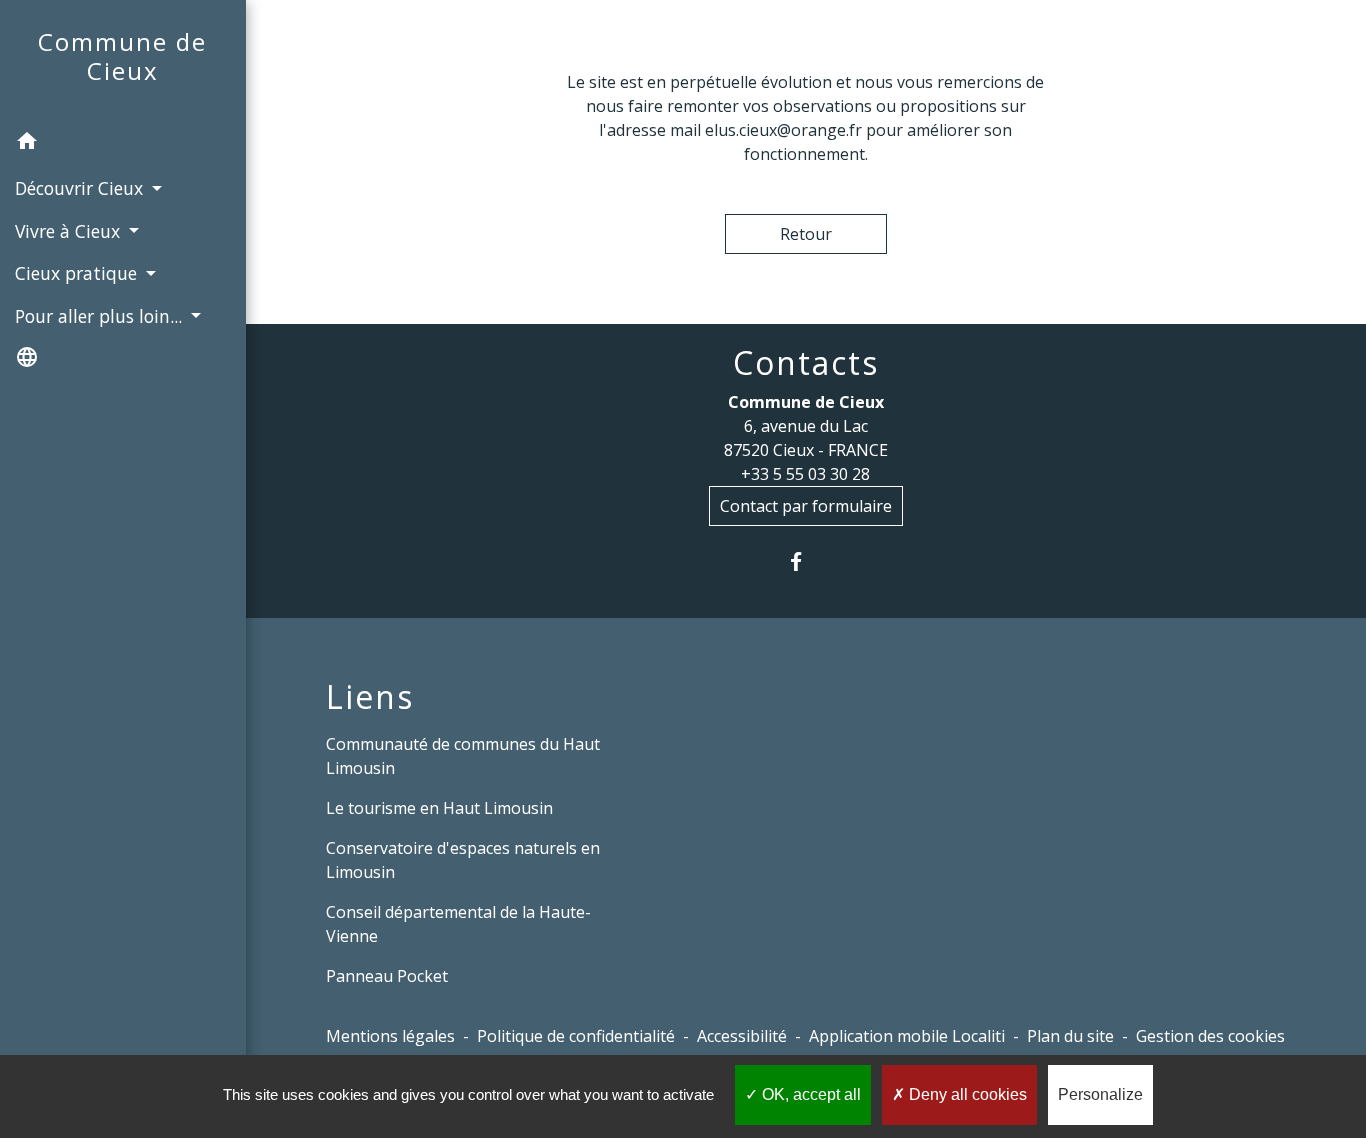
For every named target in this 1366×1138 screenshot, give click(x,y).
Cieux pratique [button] (78, 273)
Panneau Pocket (387, 976)
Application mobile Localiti (907, 1036)
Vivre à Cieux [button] (70, 231)
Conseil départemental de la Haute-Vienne (458, 924)
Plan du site (1070, 1036)
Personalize (1100, 1094)
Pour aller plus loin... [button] (101, 316)
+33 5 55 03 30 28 (805, 474)
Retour (806, 234)
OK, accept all (809, 1094)
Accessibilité (742, 1036)
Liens (370, 697)
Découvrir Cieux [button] (81, 188)
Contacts (806, 363)
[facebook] (805, 561)
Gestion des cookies (1210, 1036)
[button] (123, 144)
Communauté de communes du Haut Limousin (463, 756)
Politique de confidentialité (576, 1036)
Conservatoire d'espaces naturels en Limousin (463, 860)
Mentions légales (390, 1036)
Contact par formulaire (806, 506)
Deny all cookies (966, 1094)
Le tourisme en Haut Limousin (439, 808)
